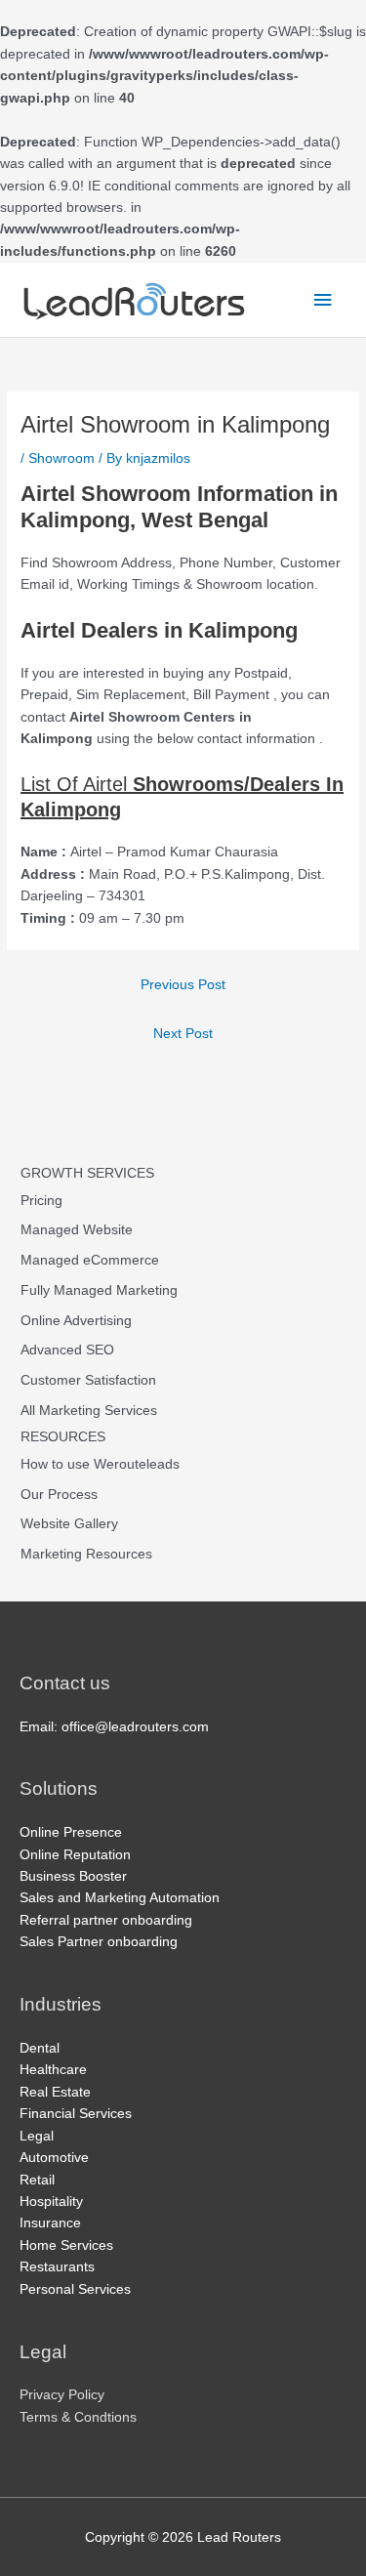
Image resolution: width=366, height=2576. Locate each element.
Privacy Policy (62, 2395)
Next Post (183, 1034)
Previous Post (183, 985)
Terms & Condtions (78, 2417)
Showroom (61, 458)
